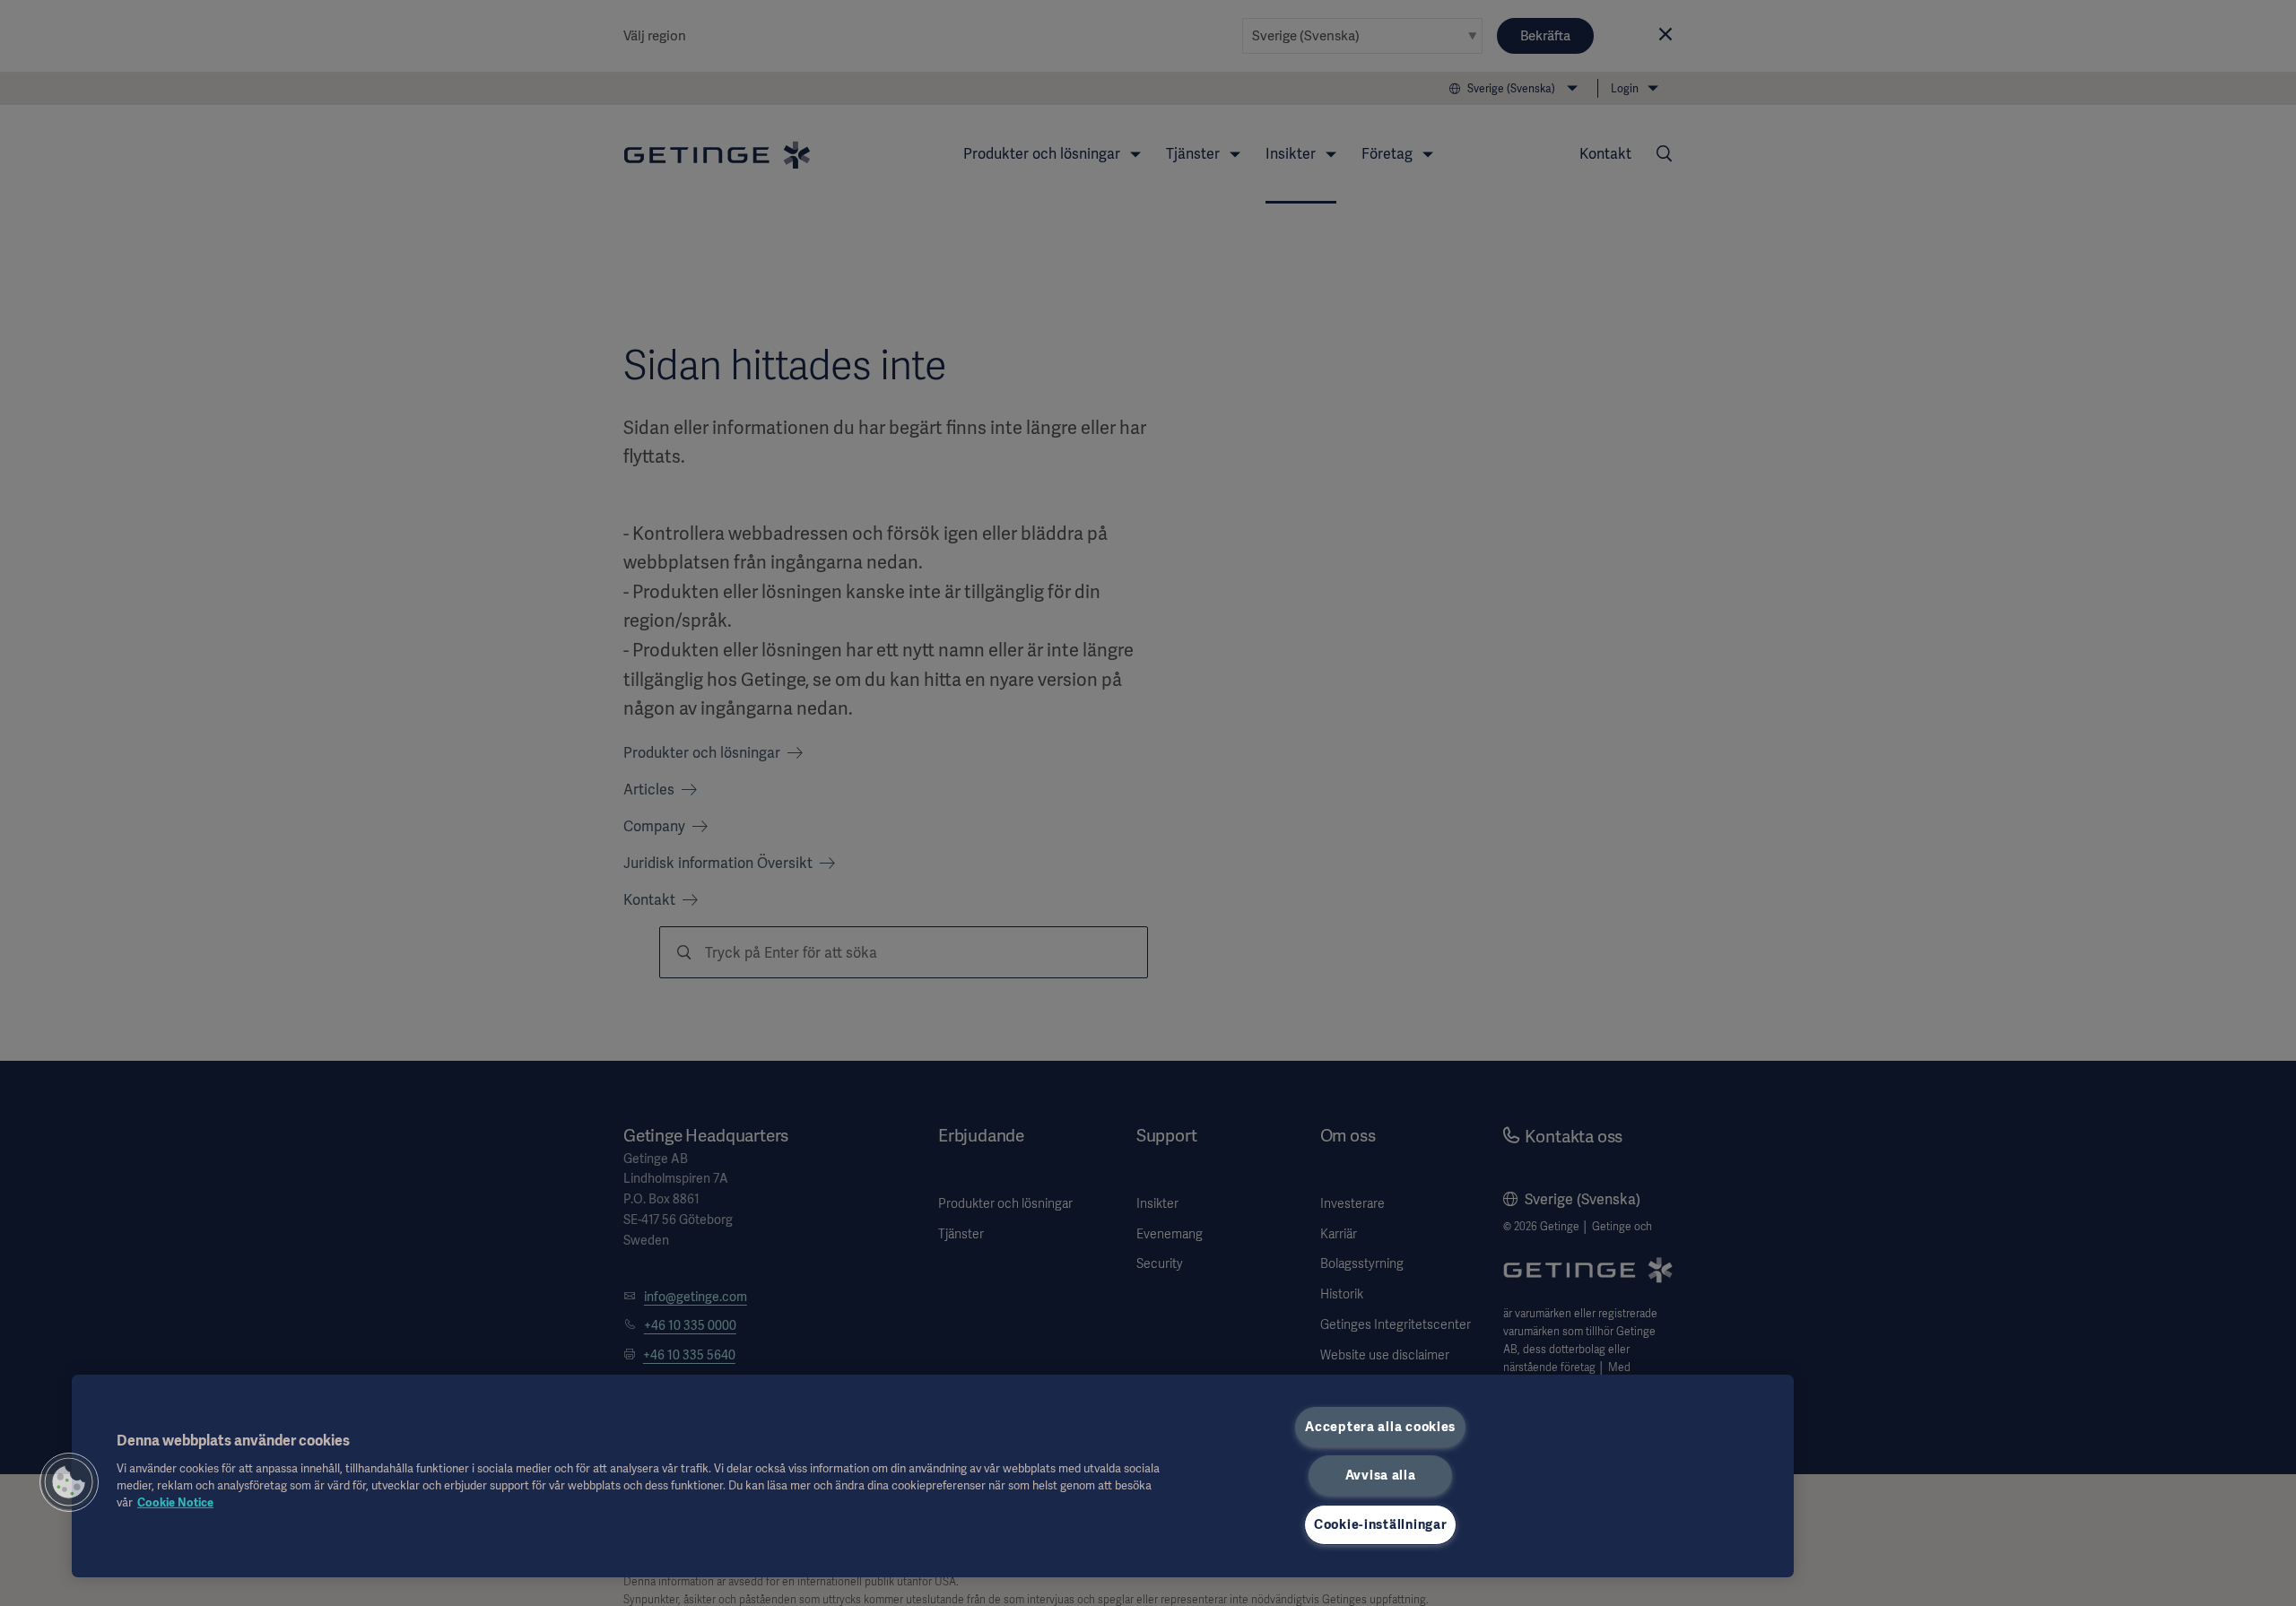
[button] (69, 1482)
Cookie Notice (175, 1502)
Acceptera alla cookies (1380, 1427)
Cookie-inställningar (1380, 1524)
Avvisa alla (1381, 1475)
